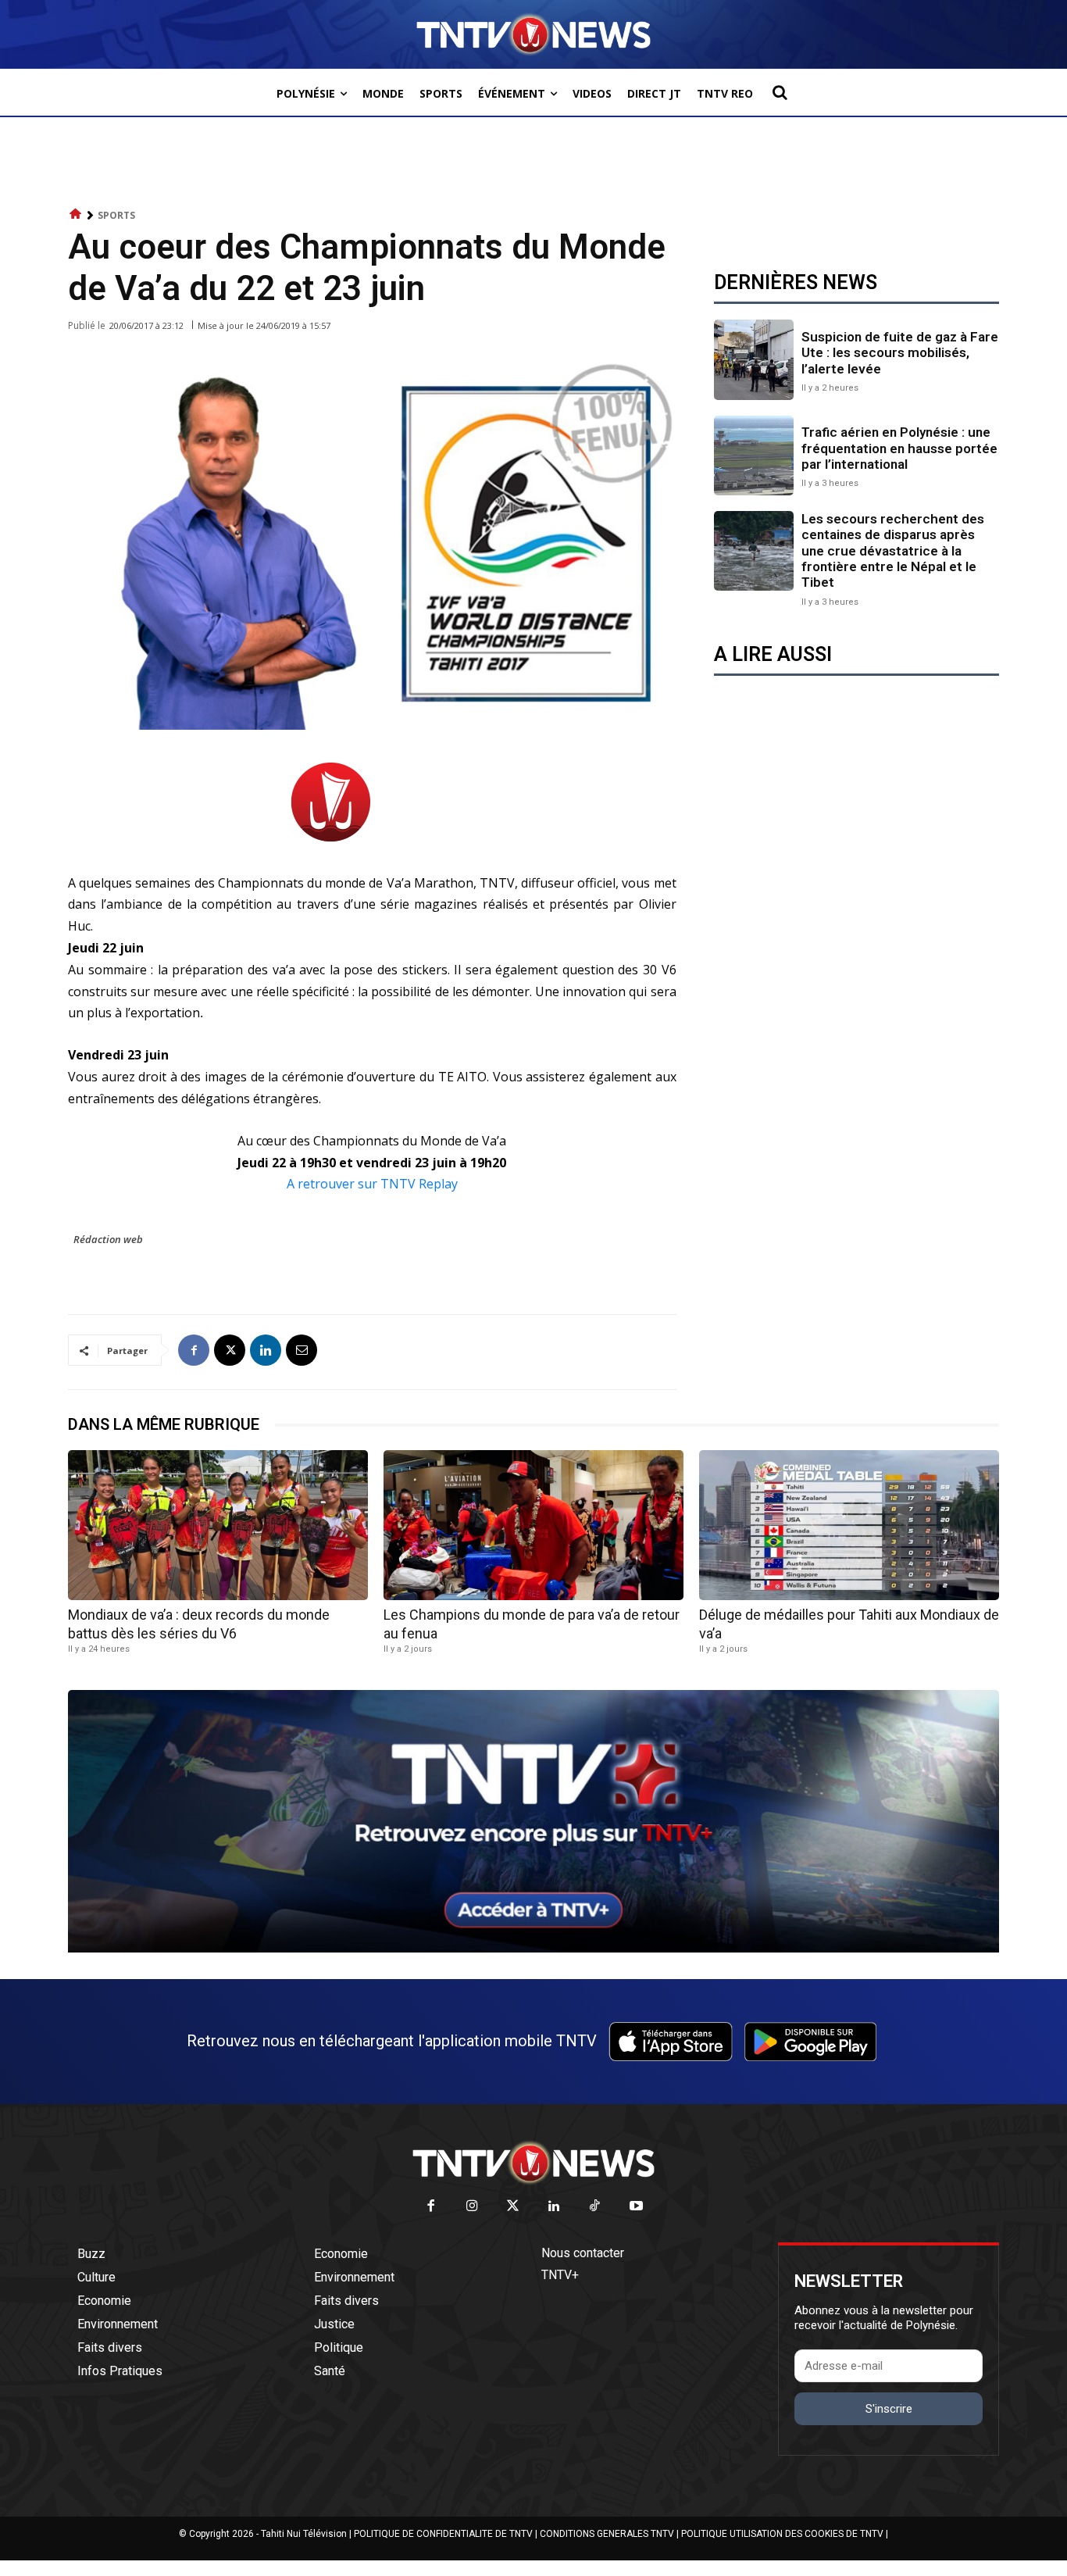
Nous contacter (583, 2253)
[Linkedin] (266, 1350)
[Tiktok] (596, 2207)
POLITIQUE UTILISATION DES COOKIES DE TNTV (782, 2534)
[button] (780, 92)
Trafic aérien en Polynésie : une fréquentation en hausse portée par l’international (899, 448)
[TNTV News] (533, 2163)
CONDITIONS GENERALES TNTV (607, 2534)
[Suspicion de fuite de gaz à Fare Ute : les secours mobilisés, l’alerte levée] (754, 359)
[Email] (302, 1350)
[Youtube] (636, 2207)
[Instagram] (472, 2207)
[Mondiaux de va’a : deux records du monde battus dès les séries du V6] (218, 1525)
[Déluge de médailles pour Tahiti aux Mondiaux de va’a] (849, 1525)
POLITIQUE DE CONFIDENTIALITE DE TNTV (443, 2534)
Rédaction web (108, 1239)
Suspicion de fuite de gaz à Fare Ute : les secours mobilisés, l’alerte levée (900, 353)
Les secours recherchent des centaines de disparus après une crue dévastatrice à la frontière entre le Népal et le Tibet (893, 551)
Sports (116, 215)
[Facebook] (194, 1350)
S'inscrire (889, 2409)
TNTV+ (560, 2275)
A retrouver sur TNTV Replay (372, 1184)
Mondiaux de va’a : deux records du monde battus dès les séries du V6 (199, 1624)
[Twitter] (514, 2207)
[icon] (76, 214)
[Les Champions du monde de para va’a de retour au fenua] (533, 1525)
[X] (230, 1350)
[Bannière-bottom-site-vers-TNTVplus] (533, 1949)
